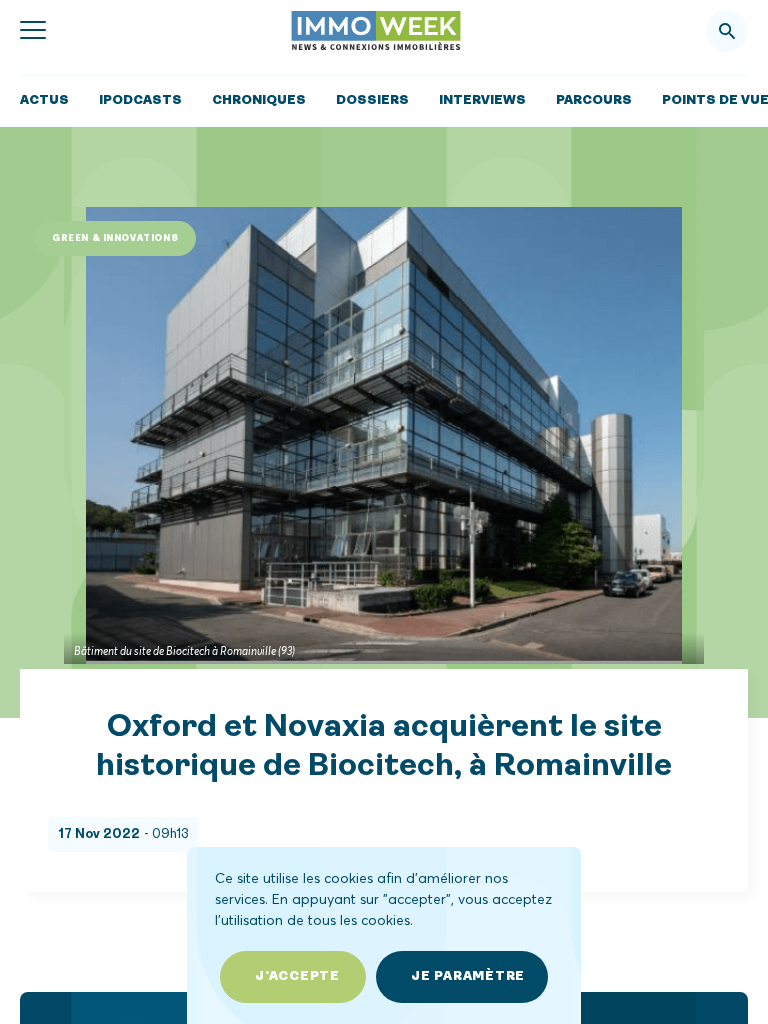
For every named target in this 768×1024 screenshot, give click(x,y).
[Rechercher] (727, 31)
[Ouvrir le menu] (33, 31)
